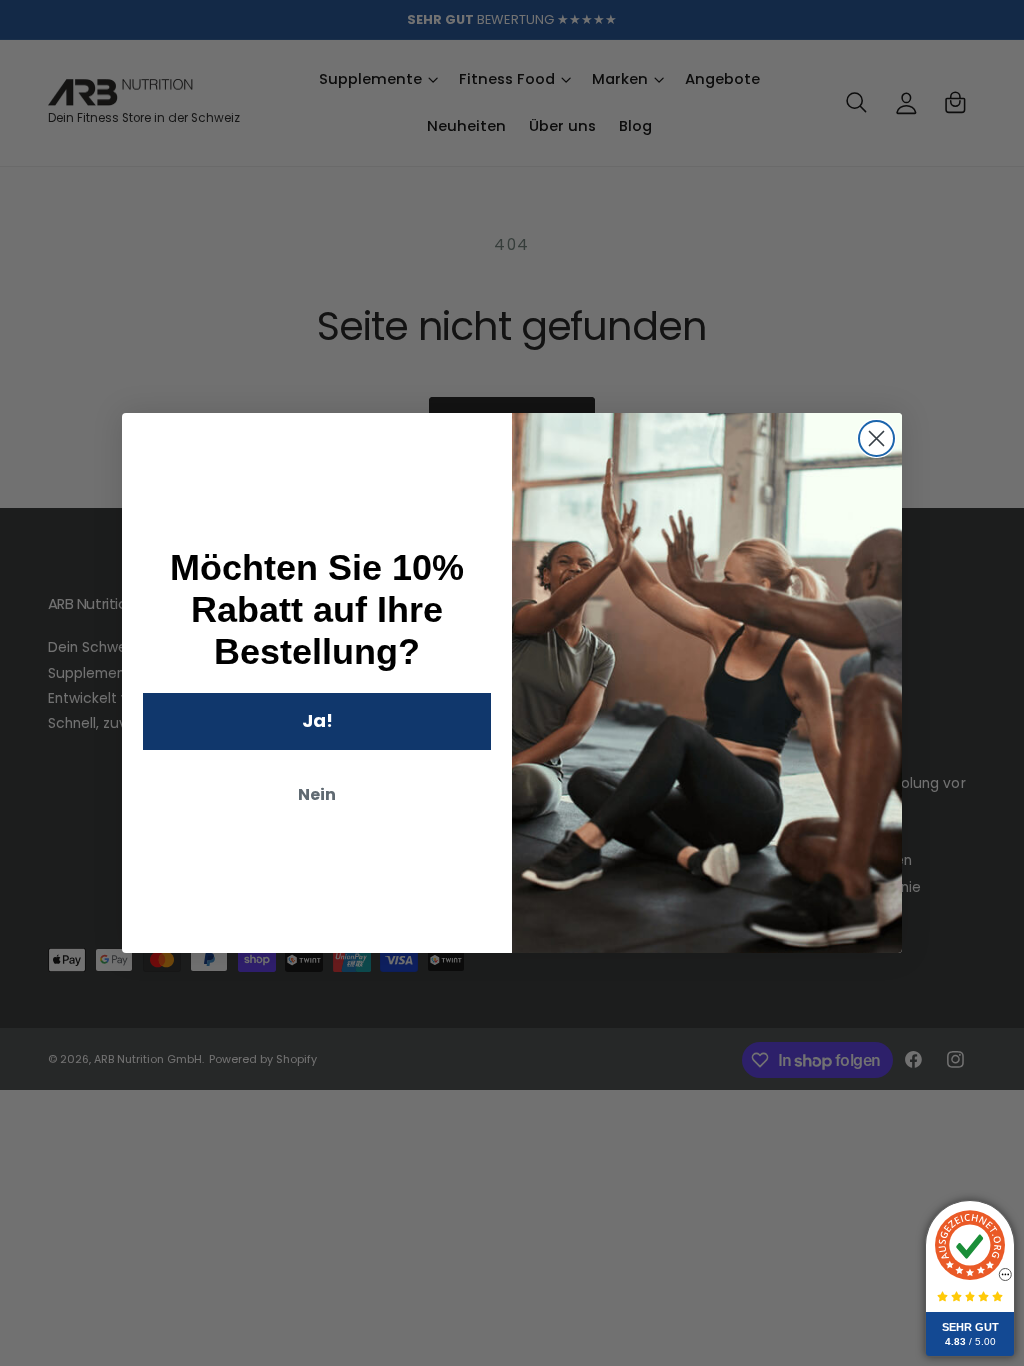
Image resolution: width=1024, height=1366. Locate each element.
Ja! (317, 720)
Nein (317, 794)
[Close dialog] (876, 438)
